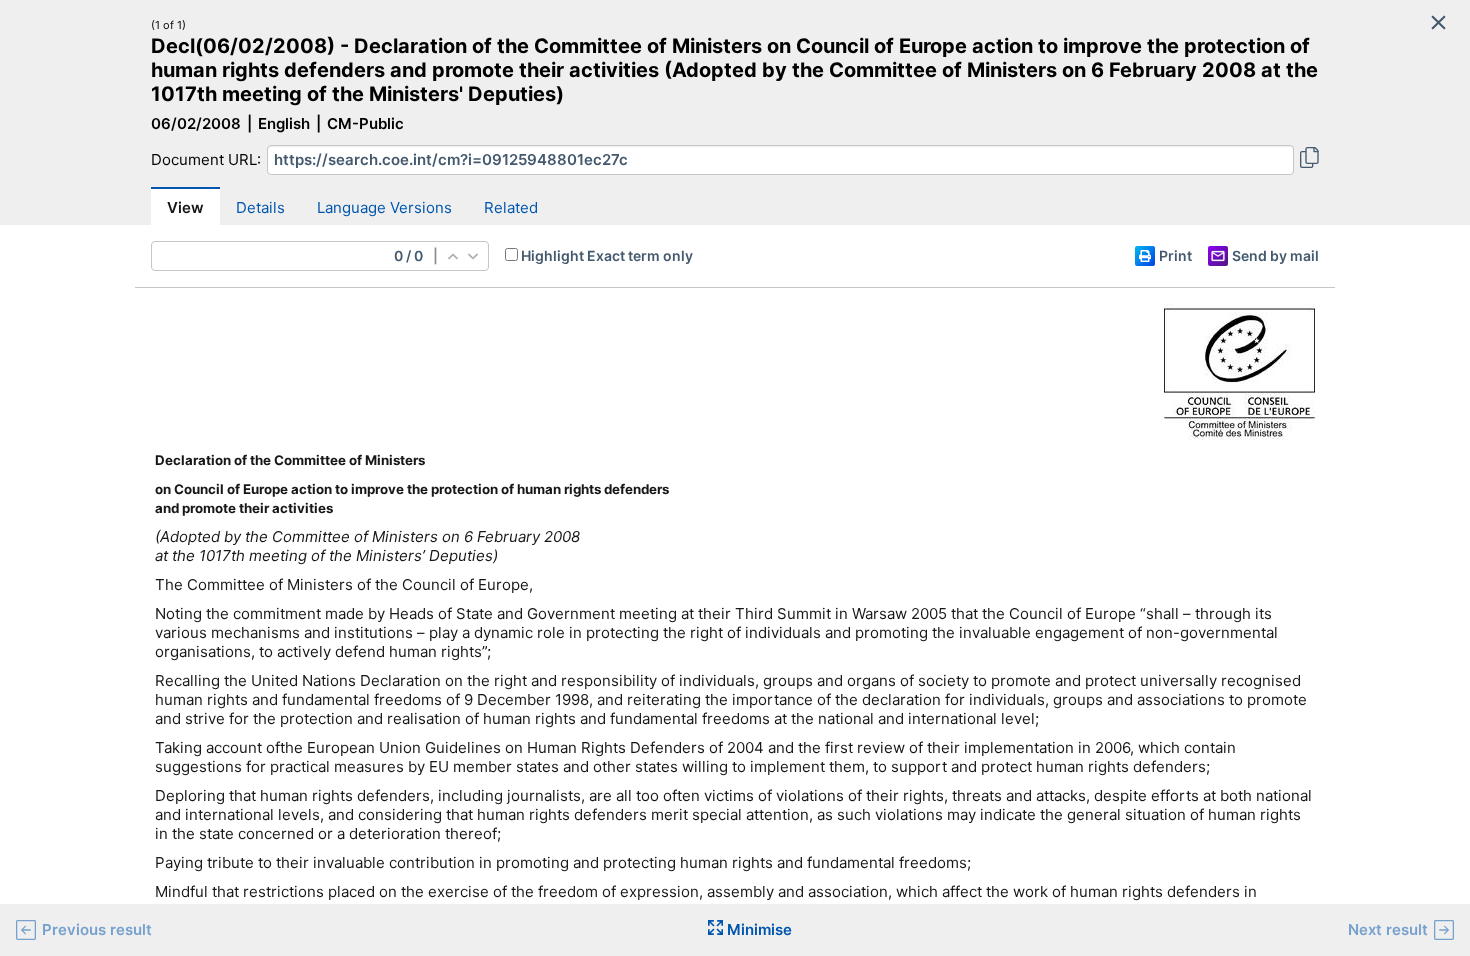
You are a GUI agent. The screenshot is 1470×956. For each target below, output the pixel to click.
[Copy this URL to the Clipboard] (1309, 160)
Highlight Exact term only (607, 255)
